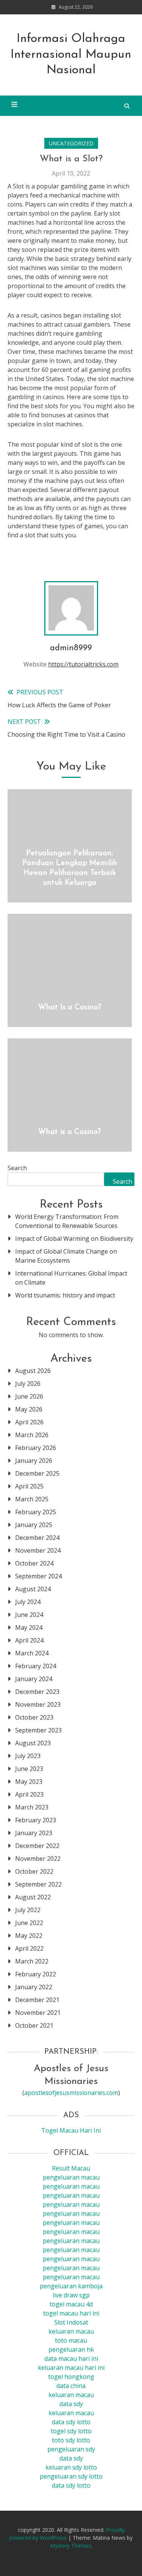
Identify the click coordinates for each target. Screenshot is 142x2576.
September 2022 (38, 1884)
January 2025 (34, 1525)
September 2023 (38, 1730)
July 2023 (28, 1756)
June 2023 (29, 1769)
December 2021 (37, 2000)
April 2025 (29, 1486)
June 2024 (29, 1615)
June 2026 (29, 1396)
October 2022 (34, 1871)
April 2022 (29, 1948)
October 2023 (34, 1717)
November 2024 (38, 1550)
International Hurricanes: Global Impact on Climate (71, 1278)
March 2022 (32, 1961)
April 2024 (29, 1640)
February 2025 (36, 1512)
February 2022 (36, 1974)
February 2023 (36, 1820)
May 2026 (29, 1409)
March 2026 (32, 1435)
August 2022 (33, 1897)
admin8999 (71, 648)
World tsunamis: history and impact (65, 1295)
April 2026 (29, 1422)
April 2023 (29, 1794)
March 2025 (32, 1499)
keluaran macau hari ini (71, 2368)
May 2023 (29, 1782)
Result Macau (71, 2168)
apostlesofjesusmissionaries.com (71, 2093)
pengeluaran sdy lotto (71, 2476)
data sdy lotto (71, 2485)
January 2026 (34, 1461)
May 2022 (29, 1936)
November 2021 (38, 2013)
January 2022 (34, 1987)
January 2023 (34, 1833)
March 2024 (32, 1653)
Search (17, 1168)
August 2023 (33, 1743)
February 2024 (36, 1666)
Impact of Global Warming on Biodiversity (74, 1239)
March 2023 (32, 1807)
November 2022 (38, 1859)
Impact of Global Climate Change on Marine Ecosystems (66, 1256)
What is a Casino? (70, 1132)
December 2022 (37, 1846)
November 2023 (38, 1704)
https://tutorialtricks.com (83, 664)
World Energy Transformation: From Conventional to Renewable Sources (67, 1221)
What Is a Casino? (70, 1007)
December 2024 (37, 1538)
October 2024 (34, 1563)
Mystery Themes (71, 2546)
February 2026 (36, 1448)
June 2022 (29, 1923)
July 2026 (28, 1384)
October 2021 (34, 2025)
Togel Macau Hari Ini (71, 2130)
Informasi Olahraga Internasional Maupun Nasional (71, 55)
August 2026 (33, 1371)
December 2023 (37, 1692)
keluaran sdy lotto (71, 2467)
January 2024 (34, 1679)
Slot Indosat (71, 2322)
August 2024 (33, 1589)
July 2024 (28, 1602)
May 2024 (29, 1627)
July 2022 (28, 1910)
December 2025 (37, 1473)
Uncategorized (71, 143)
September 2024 (38, 1576)
